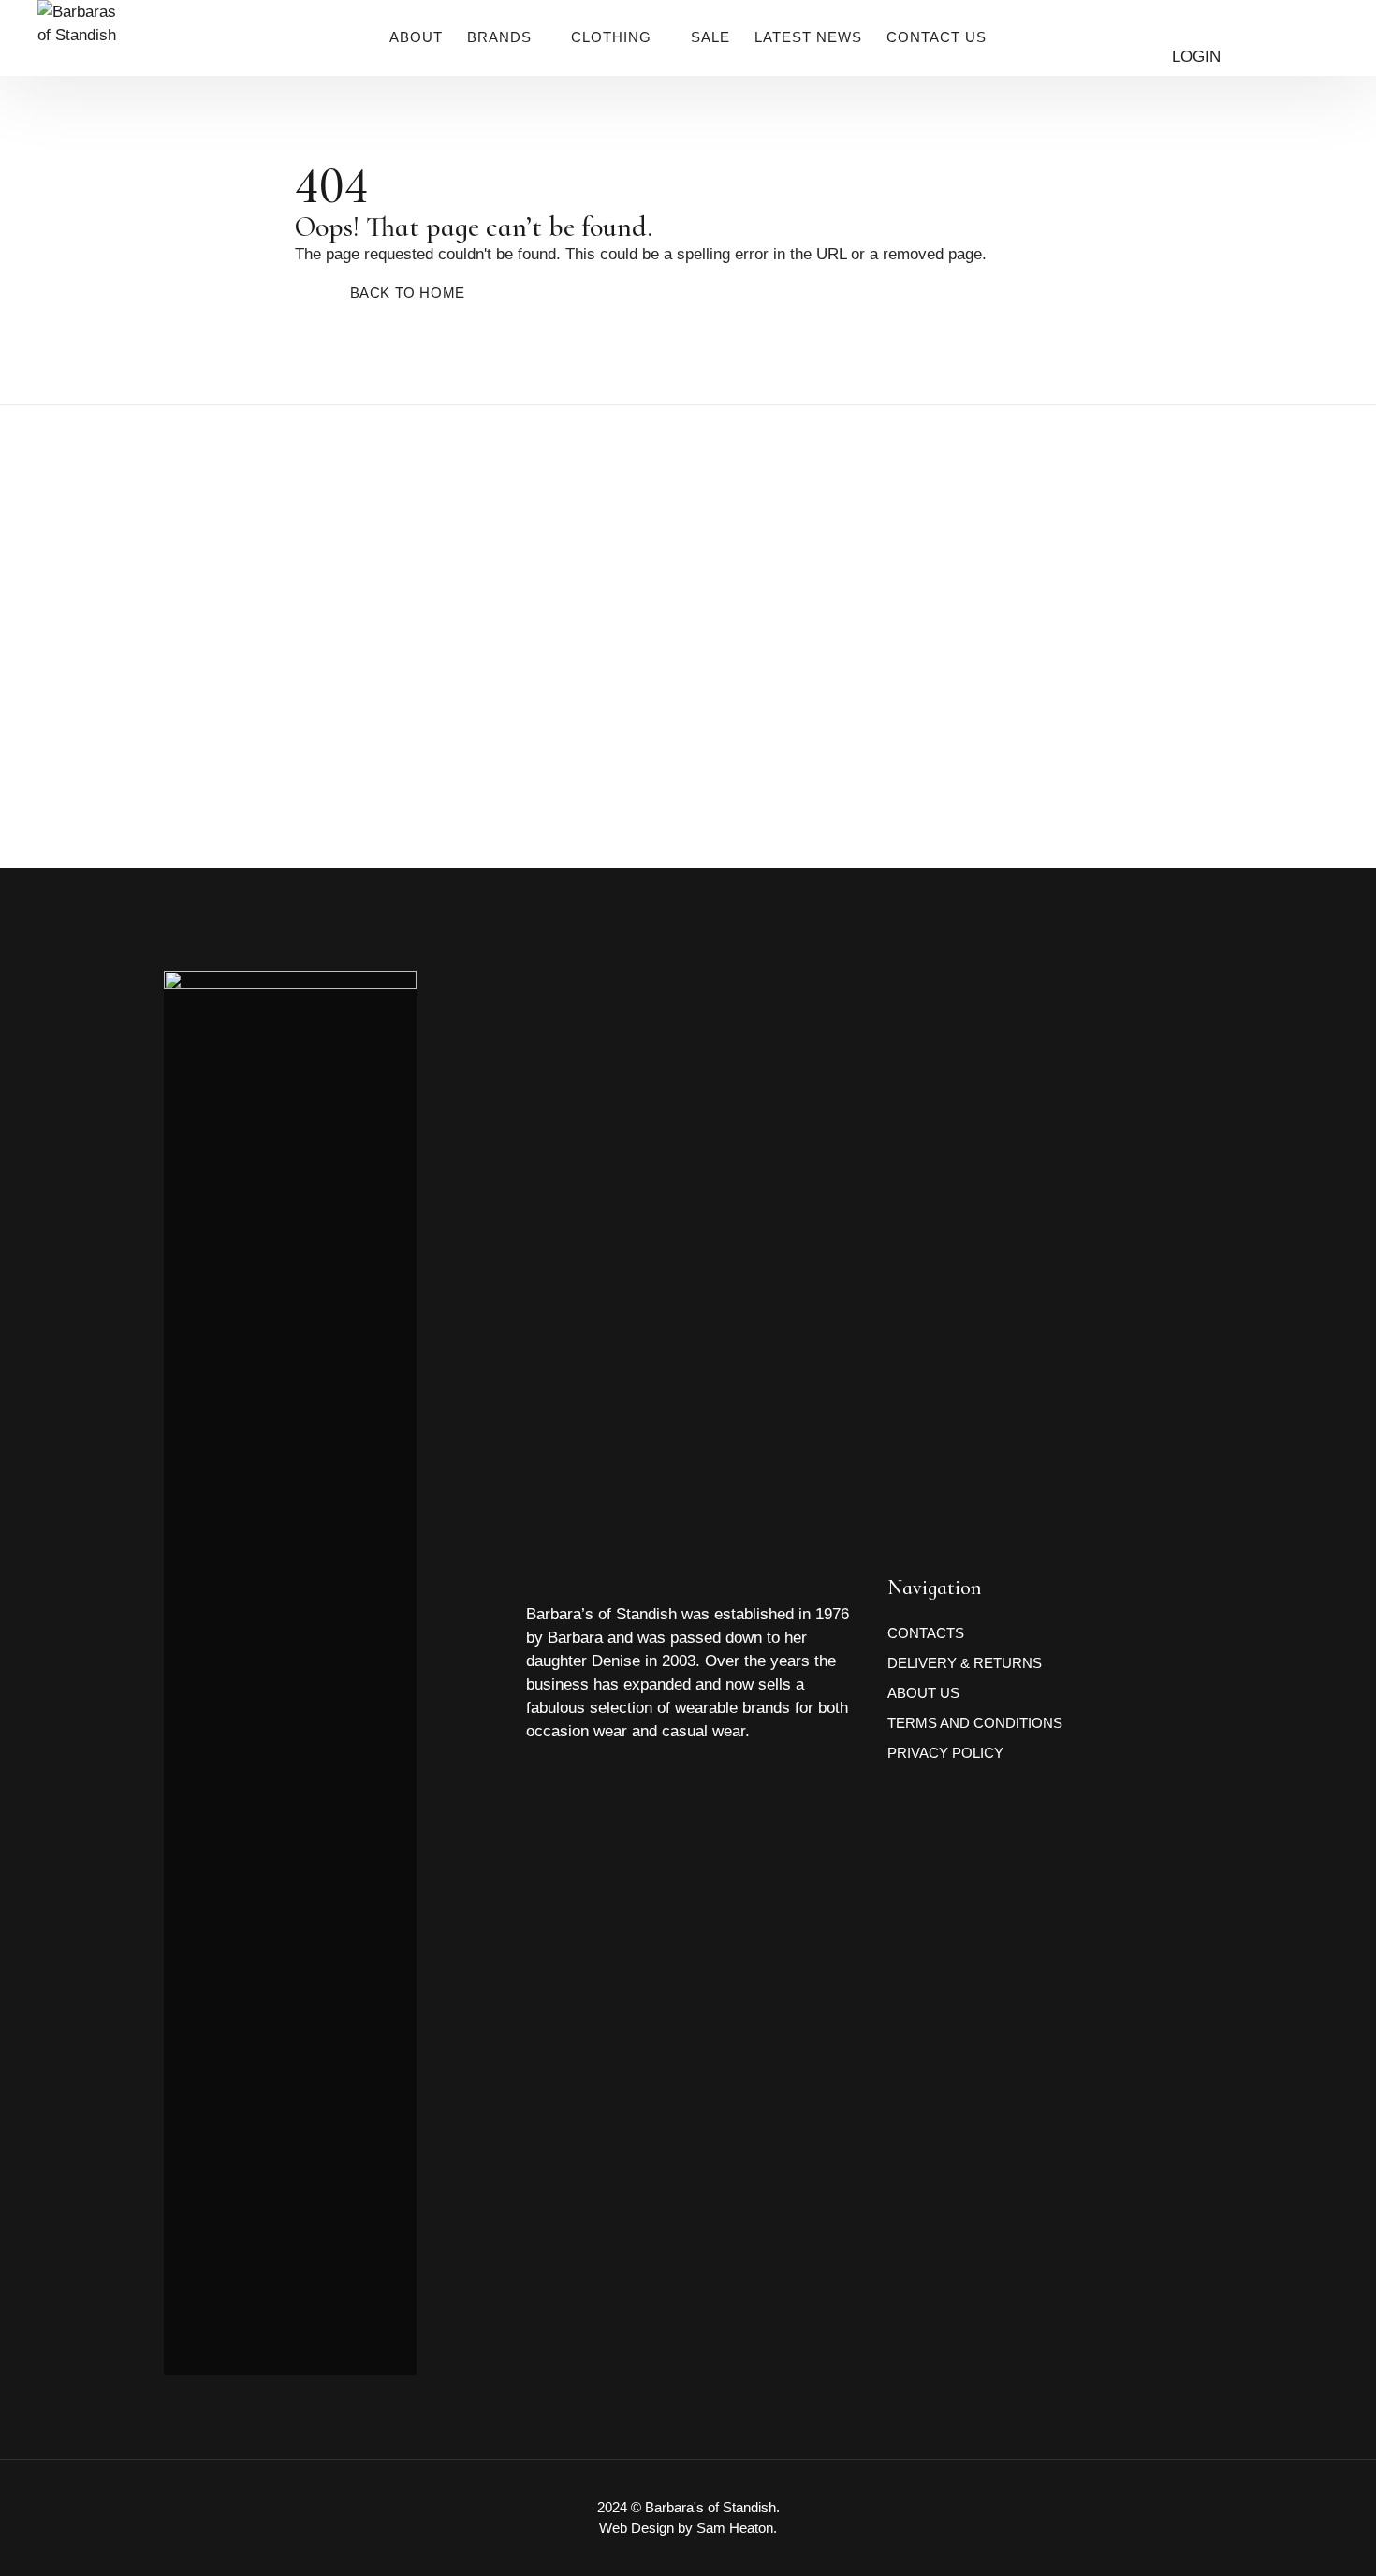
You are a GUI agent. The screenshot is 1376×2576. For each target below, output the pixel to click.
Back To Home (408, 293)
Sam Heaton (735, 2528)
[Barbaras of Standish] (81, 56)
